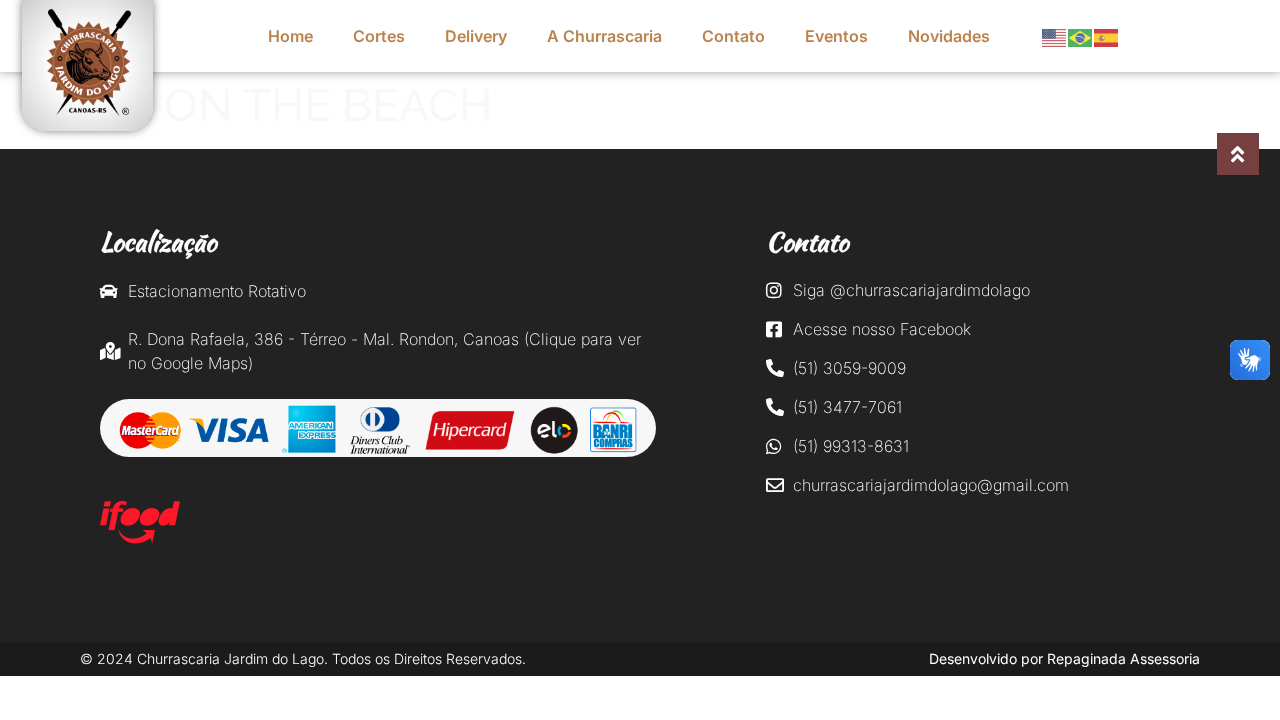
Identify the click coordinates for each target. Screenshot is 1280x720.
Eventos (836, 36)
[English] (1055, 36)
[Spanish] (1107, 36)
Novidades (949, 36)
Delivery (476, 36)
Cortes (379, 36)
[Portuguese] (1081, 36)
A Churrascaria (604, 36)
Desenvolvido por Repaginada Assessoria (1064, 658)
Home (290, 36)
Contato (733, 36)
